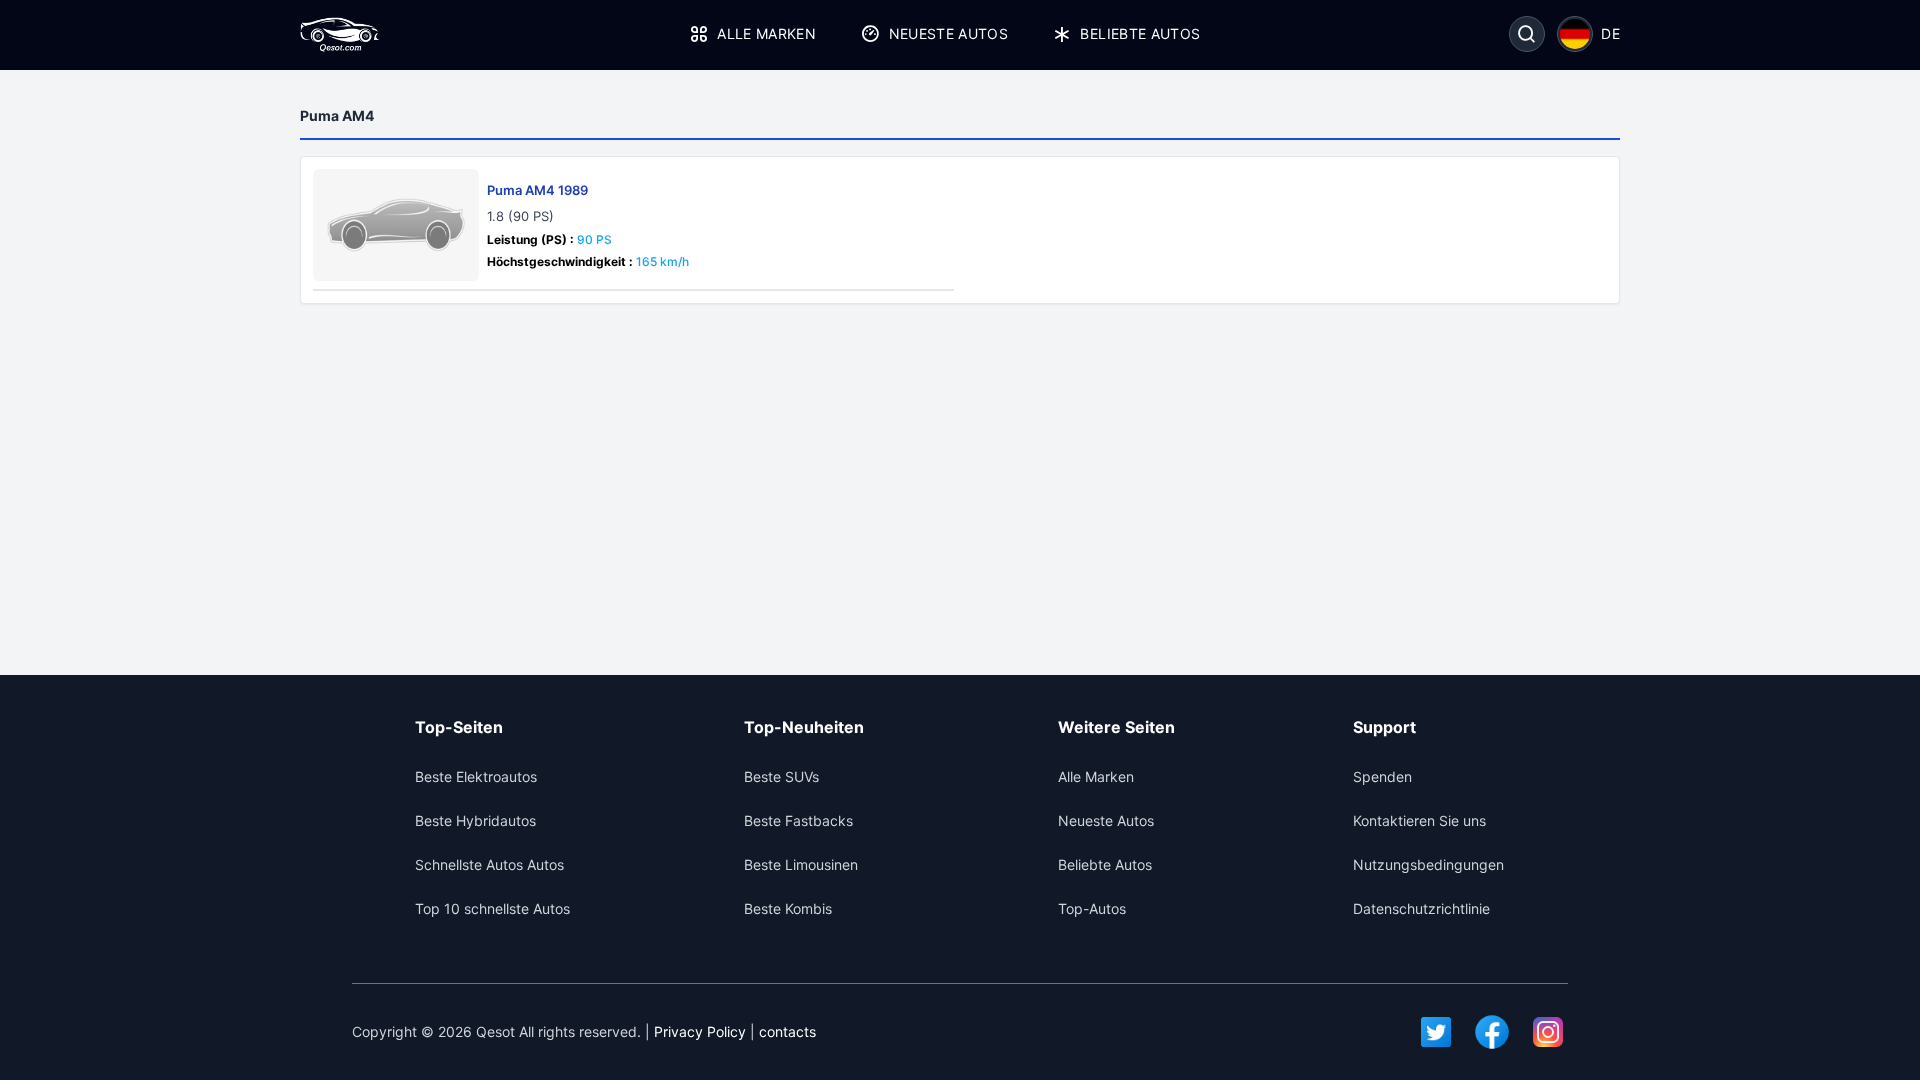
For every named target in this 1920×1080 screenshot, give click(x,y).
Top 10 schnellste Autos (492, 908)
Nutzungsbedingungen (1428, 864)
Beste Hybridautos (475, 820)
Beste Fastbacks (798, 820)
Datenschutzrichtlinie (1421, 908)
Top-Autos (1092, 908)
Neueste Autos (948, 33)
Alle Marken (766, 33)
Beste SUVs (781, 776)
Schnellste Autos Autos (489, 864)
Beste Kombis (788, 908)
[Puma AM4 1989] (396, 225)
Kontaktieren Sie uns (1419, 820)
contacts (787, 1031)
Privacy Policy (700, 1031)
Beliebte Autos (1140, 33)
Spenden (1382, 776)
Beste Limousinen (801, 864)
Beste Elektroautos (476, 776)
